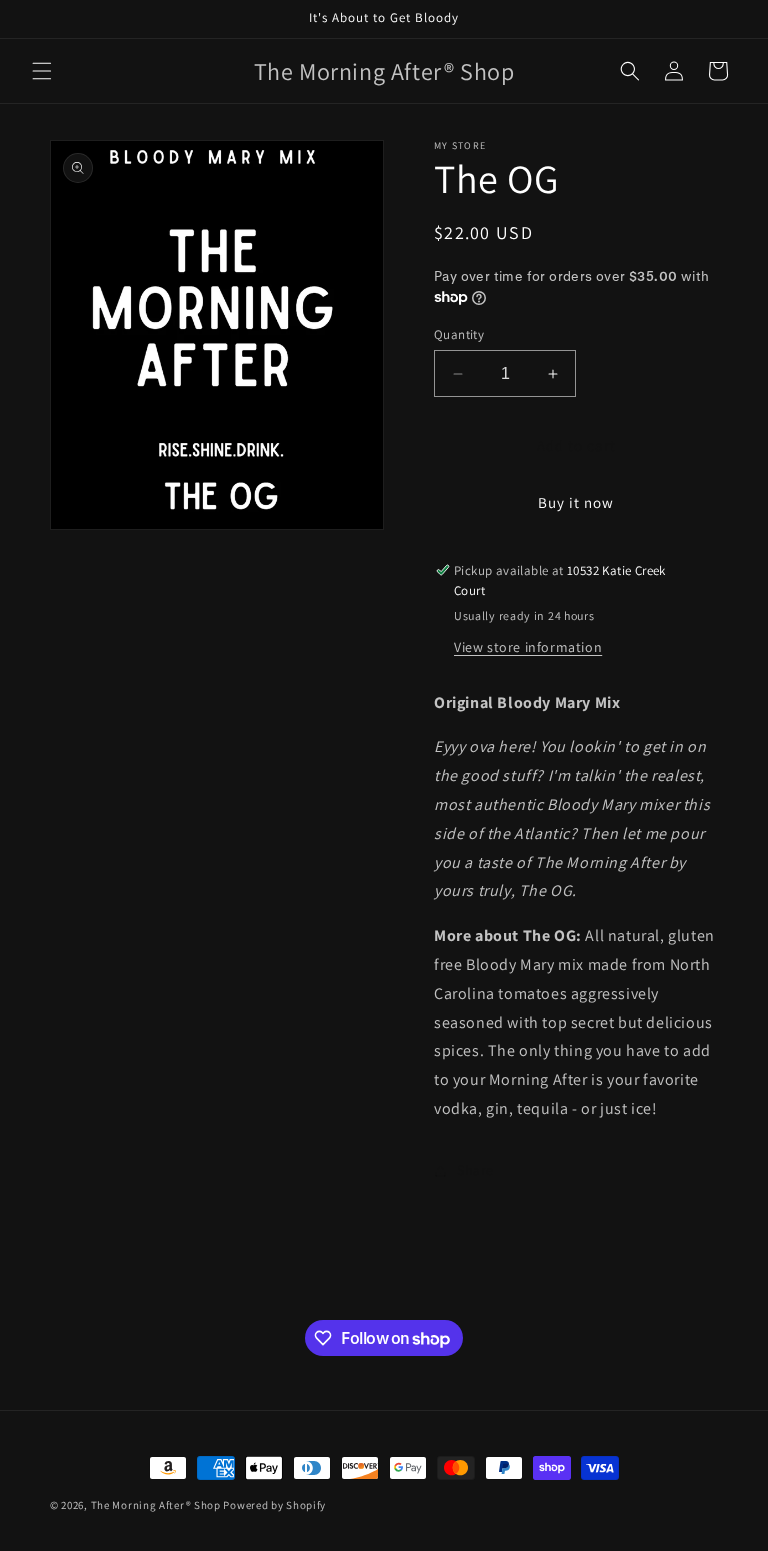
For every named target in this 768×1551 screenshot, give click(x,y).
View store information (528, 647)
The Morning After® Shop (156, 1505)
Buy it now (576, 502)
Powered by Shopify (274, 1505)
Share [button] (475, 1170)
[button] (42, 71)
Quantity (459, 334)
